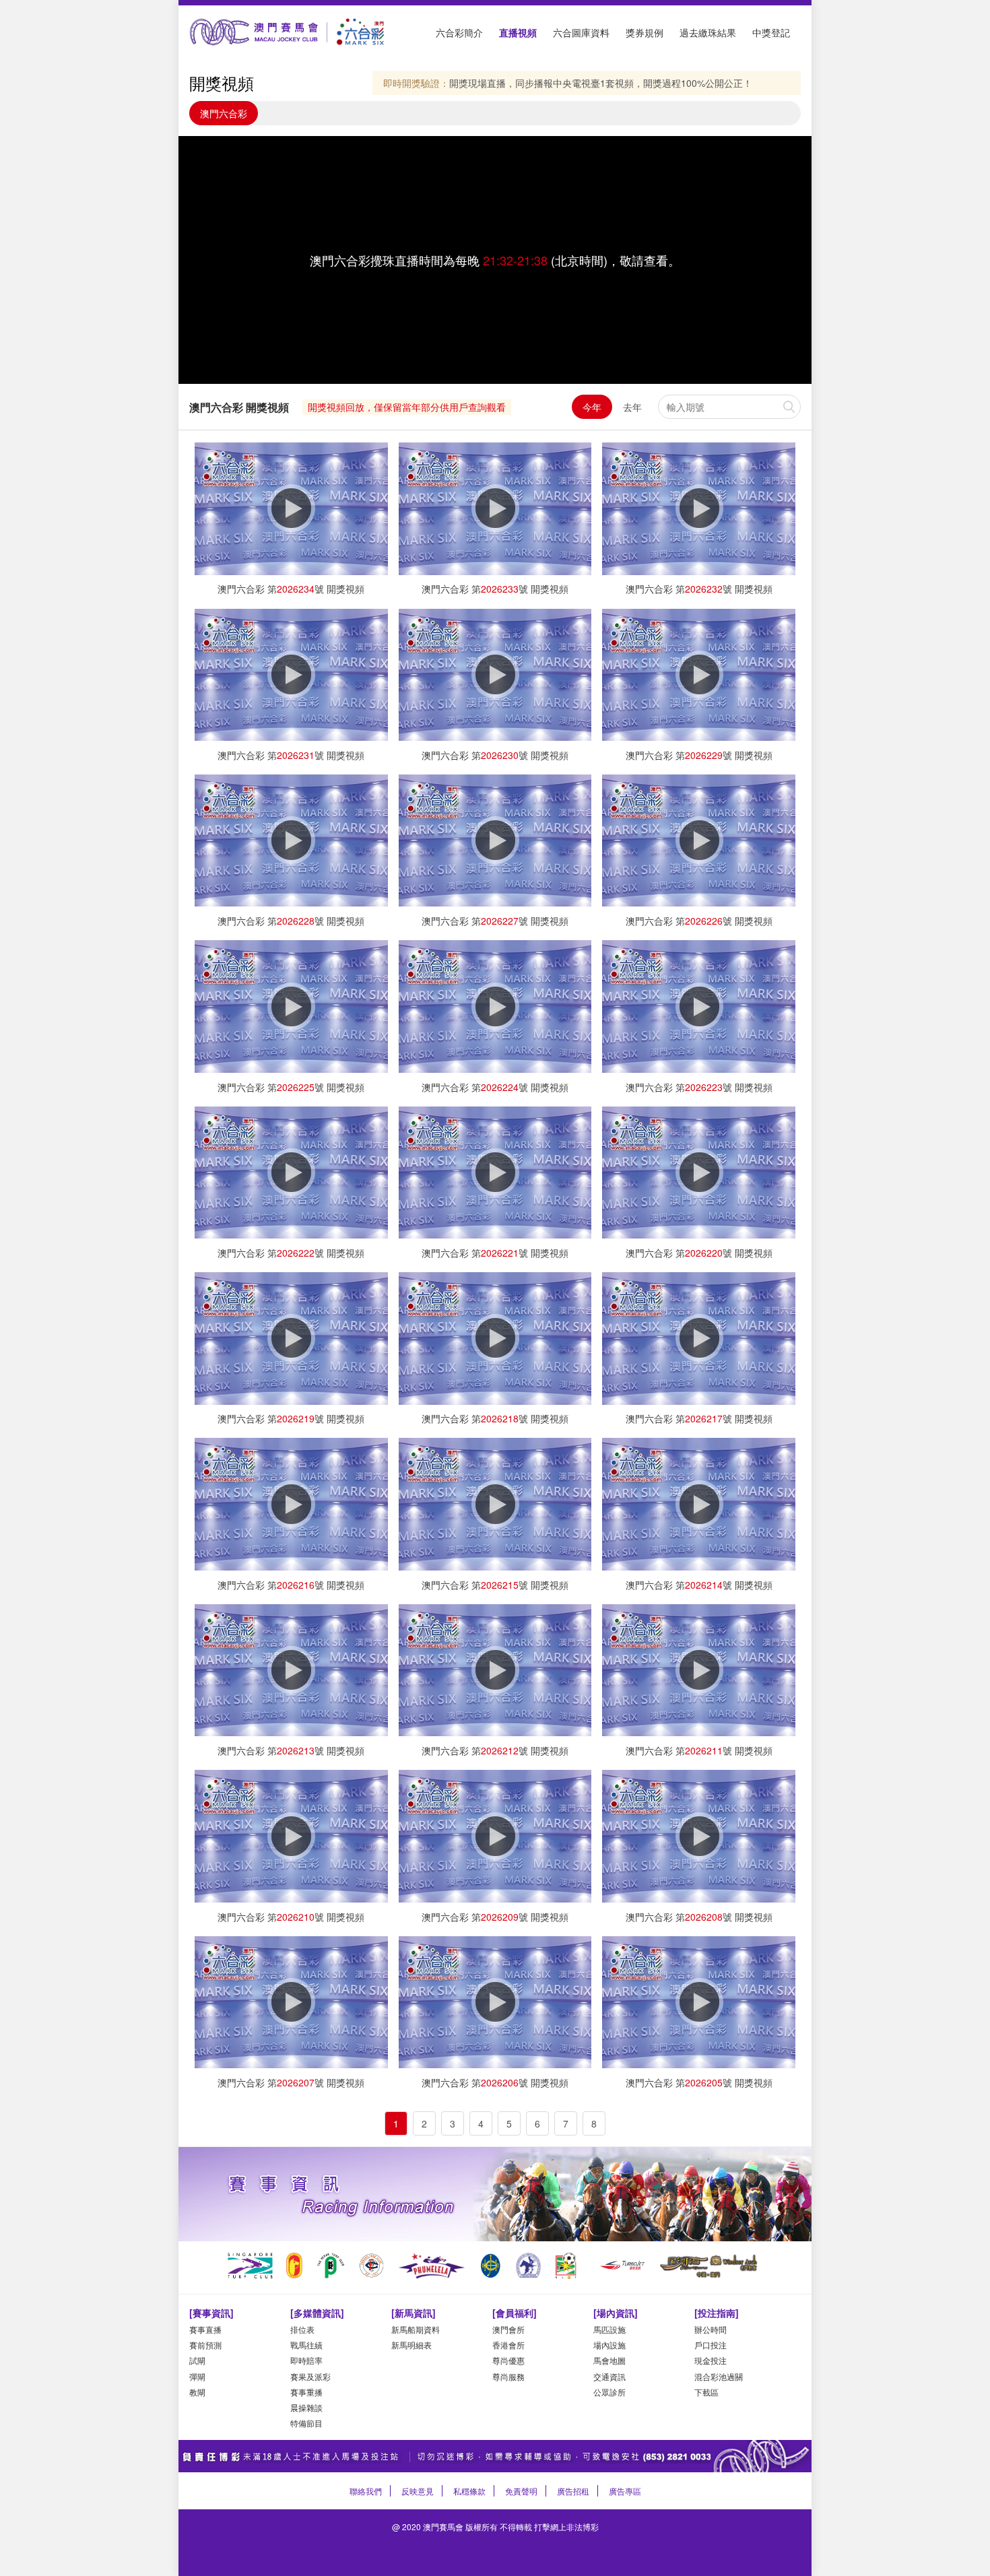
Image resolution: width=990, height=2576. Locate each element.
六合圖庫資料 (581, 32)
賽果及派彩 (310, 2376)
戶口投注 (711, 2345)
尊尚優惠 (508, 2360)
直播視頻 (518, 32)
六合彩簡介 (459, 32)
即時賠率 (306, 2360)
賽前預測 (205, 2345)
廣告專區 (625, 2491)
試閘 (197, 2360)
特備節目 (306, 2423)
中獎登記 (771, 32)
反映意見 (418, 2491)
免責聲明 (521, 2491)
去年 (632, 407)
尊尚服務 (508, 2376)
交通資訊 (609, 2376)
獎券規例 (645, 32)
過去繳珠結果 (708, 32)
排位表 (302, 2329)
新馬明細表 (411, 2345)
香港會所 (508, 2345)
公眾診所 (609, 2392)
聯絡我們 (366, 2491)
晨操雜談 (306, 2407)
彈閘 (197, 2376)
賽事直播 (205, 2329)
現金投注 (711, 2360)
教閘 (197, 2392)
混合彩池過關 (719, 2376)
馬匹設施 (609, 2329)
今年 (592, 407)
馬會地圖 (609, 2360)
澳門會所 (508, 2329)
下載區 (706, 2392)
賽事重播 (306, 2392)
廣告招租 (573, 2491)
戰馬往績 (306, 2345)
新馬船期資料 (416, 2329)
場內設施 (609, 2345)
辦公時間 (711, 2329)
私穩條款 (469, 2491)
